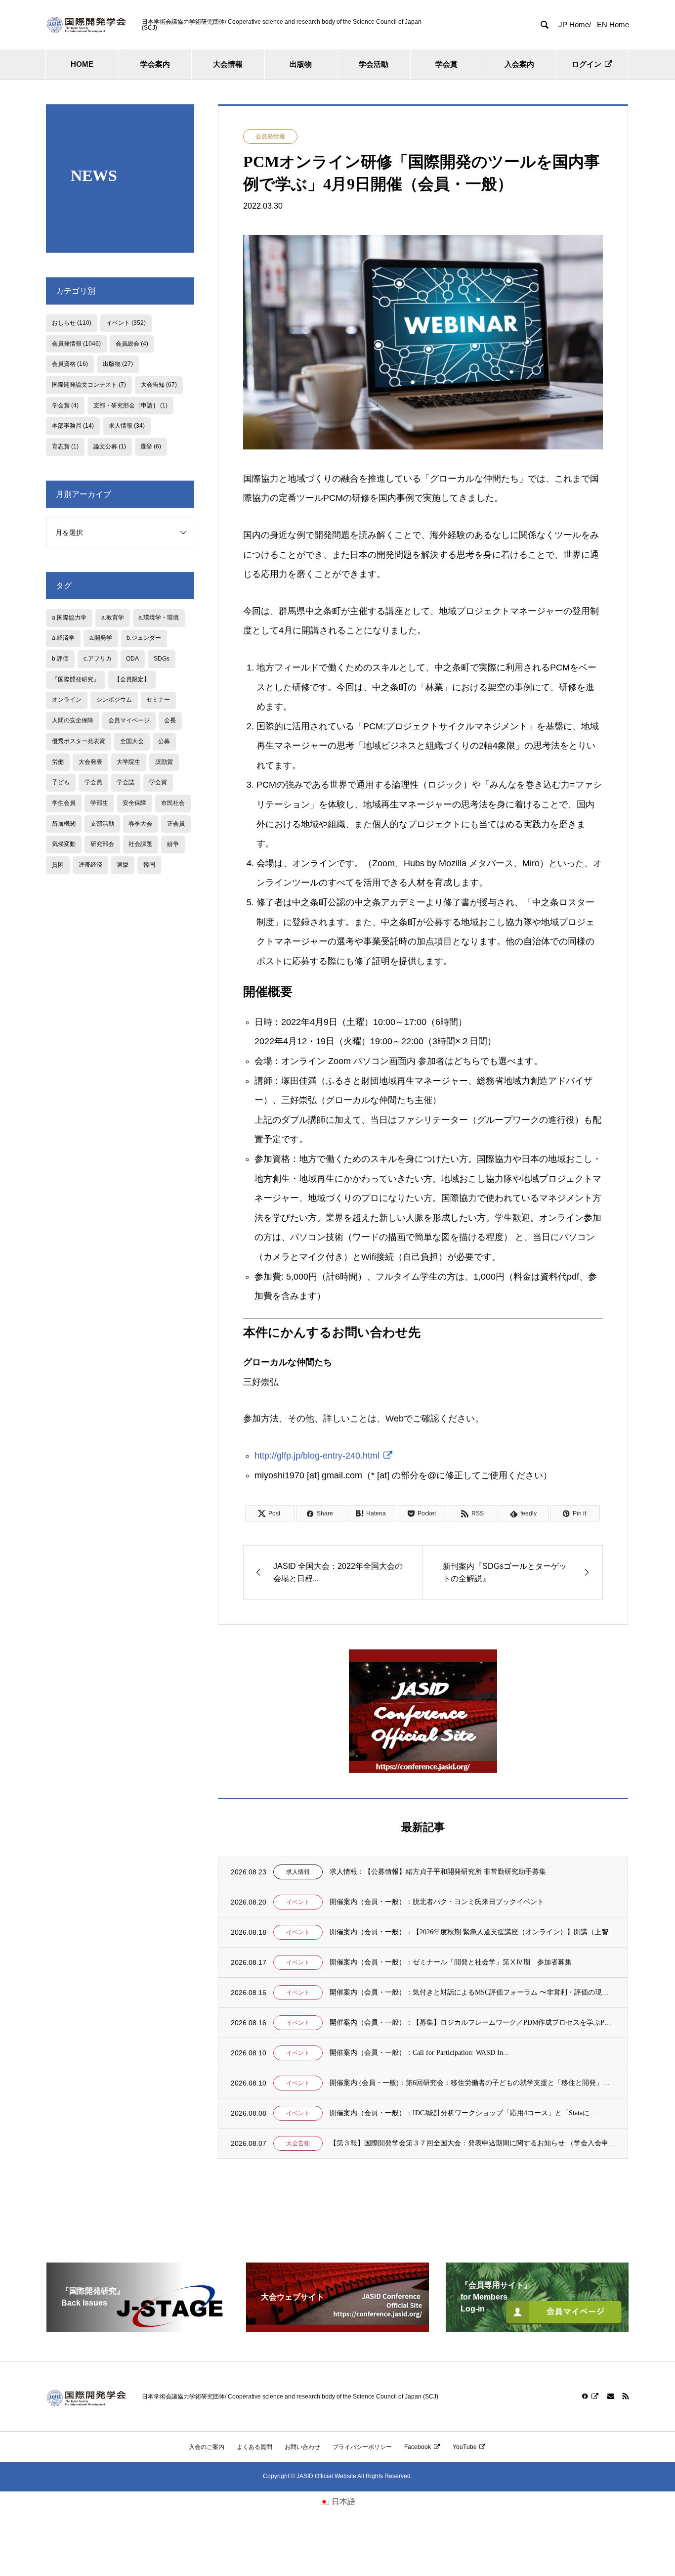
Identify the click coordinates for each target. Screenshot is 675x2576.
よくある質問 (254, 2447)
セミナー (158, 700)
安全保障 (134, 803)
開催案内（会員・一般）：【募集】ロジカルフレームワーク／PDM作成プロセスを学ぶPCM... (472, 2022)
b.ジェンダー (144, 638)
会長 (170, 720)
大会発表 (90, 762)
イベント (298, 1902)
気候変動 (64, 844)
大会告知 (298, 2143)
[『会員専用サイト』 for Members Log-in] (537, 2328)
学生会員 (64, 803)
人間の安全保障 (73, 720)
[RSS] (626, 2396)
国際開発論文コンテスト (89, 385)
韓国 (149, 865)
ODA (132, 659)
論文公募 (110, 446)
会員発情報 (270, 136)
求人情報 (298, 1872)
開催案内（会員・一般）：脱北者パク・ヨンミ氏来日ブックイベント (437, 1902)
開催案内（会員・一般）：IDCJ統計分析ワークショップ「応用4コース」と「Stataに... (463, 2113)
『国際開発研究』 (76, 679)
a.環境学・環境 (159, 618)
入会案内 (519, 64)
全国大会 (132, 741)
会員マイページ (129, 720)
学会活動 (374, 64)
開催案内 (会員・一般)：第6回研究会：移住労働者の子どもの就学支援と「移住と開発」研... (472, 2083)
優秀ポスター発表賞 (79, 741)
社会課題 (140, 844)
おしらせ (72, 323)
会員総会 (132, 344)
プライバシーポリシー (362, 2447)
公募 (164, 741)
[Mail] (611, 2396)
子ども (61, 782)
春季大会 (140, 824)
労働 (58, 762)
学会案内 (155, 64)
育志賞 (65, 446)
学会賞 (446, 64)
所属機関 (64, 824)
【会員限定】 (132, 679)
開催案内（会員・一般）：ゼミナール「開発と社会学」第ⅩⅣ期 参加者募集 (451, 1962)
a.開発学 (101, 638)
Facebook (418, 2447)
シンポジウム (114, 700)
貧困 (58, 865)
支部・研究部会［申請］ (130, 405)
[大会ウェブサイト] (337, 2328)
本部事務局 (73, 426)
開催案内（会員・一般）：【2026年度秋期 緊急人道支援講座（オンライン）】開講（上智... (472, 1932)
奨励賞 (164, 762)
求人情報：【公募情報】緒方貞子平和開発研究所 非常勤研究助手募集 (438, 1872)
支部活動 (102, 824)
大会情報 (228, 64)
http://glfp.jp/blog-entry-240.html (317, 1456)
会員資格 (70, 364)
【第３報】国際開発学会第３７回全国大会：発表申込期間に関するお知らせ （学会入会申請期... (472, 2143)
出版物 (301, 64)
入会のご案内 (207, 2447)
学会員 (93, 782)
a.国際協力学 (69, 618)
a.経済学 (63, 638)
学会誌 (126, 782)
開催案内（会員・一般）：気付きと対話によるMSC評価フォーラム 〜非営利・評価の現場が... (472, 1992)
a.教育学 (113, 618)
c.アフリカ (98, 659)
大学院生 (128, 762)
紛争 (173, 844)
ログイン (587, 64)
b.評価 (60, 659)
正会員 (176, 824)
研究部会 (102, 844)
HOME (82, 64)
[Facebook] (591, 2396)
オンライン (67, 700)
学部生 (99, 803)
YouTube (465, 2447)
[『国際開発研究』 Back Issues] (138, 2328)
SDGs (162, 659)
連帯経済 (90, 865)
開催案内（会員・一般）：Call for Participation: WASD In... (419, 2053)
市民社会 (173, 803)
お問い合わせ (302, 2447)
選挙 (151, 446)
